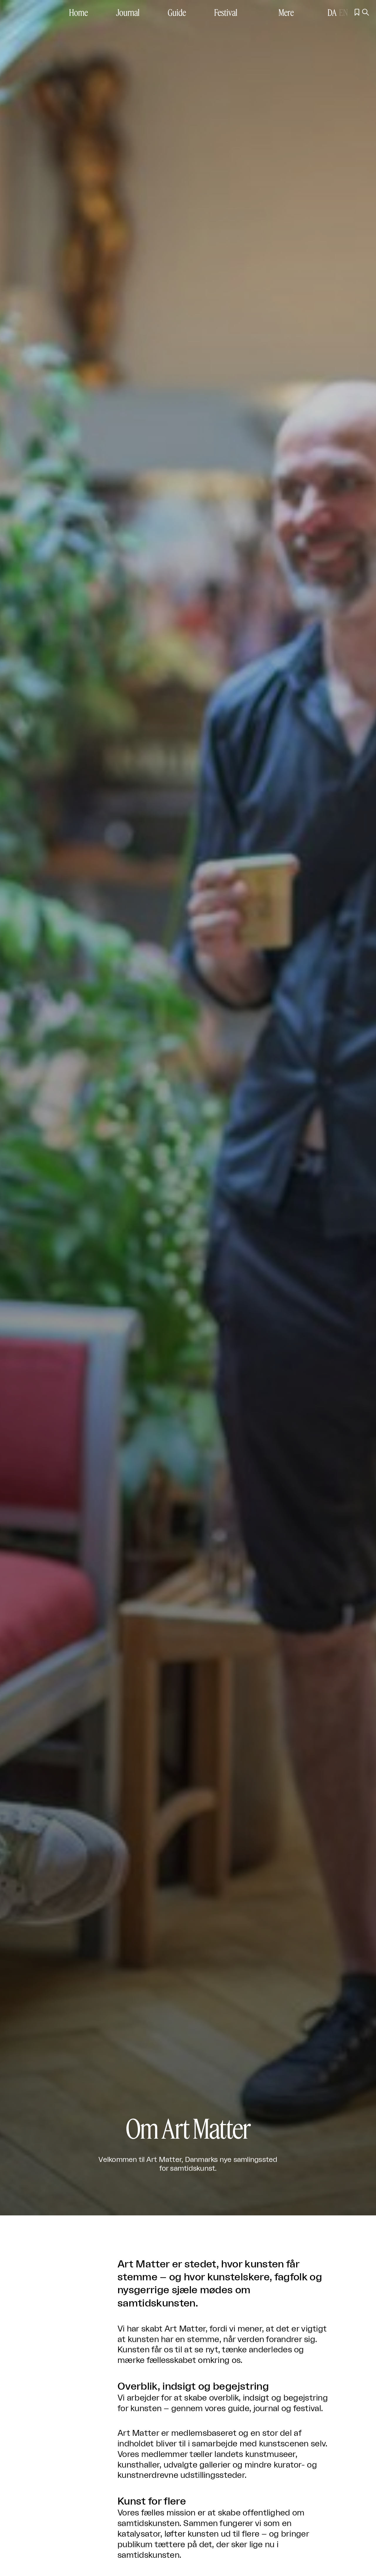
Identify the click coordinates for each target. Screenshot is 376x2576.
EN (343, 12)
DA (332, 12)
